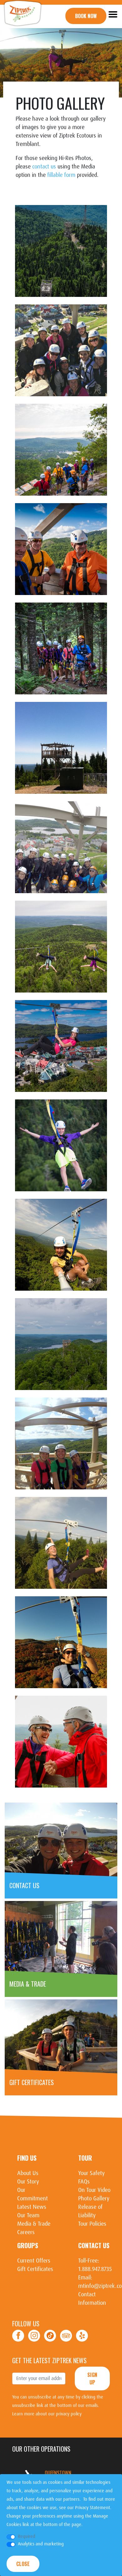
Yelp (82, 2336)
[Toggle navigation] (113, 14)
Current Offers (34, 2261)
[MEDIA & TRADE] (61, 1938)
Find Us (27, 2158)
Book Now (86, 16)
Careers (26, 2232)
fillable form (61, 175)
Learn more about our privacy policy (47, 2414)
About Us (28, 2173)
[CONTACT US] (61, 1840)
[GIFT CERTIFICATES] (61, 2037)
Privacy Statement (93, 2508)
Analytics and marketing (41, 2544)
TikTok (50, 2336)
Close (23, 2564)
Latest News (32, 2207)
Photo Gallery (94, 2198)
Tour (85, 2158)
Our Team (28, 2215)
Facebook (18, 2336)
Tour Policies (92, 2224)
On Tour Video (94, 2190)
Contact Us (94, 2245)
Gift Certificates (35, 2269)
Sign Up (92, 2378)
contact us (44, 167)
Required (27, 2536)
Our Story (28, 2182)
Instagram (34, 2336)
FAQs (84, 2182)
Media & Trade (34, 2224)
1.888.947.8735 (95, 2269)
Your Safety (91, 2173)
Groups (28, 2245)
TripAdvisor (66, 2336)
